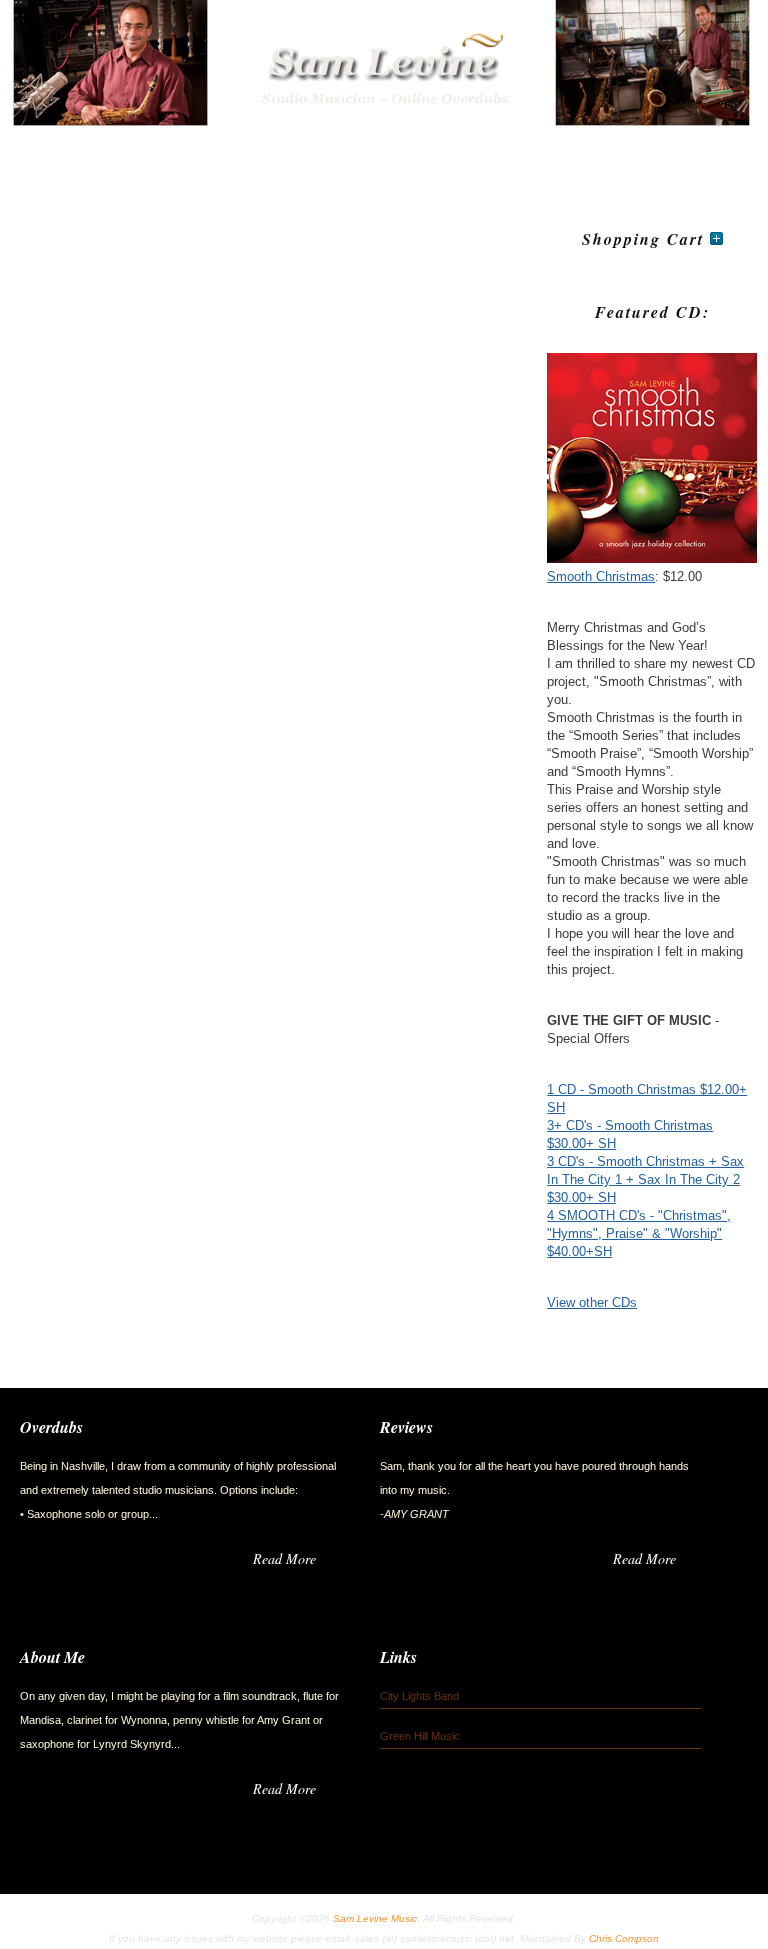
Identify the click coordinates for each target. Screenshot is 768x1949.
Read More (284, 1558)
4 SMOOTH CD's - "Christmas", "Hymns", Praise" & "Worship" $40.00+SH (639, 1233)
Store (284, 156)
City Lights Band (419, 1696)
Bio (353, 156)
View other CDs (592, 1302)
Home (54, 156)
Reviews (547, 156)
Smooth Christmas (601, 576)
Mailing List (654, 156)
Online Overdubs (170, 156)
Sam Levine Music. (376, 1918)
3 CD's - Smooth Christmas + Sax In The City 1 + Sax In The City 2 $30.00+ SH (645, 1179)
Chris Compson (624, 1938)
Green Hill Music (420, 1736)
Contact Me (442, 156)
